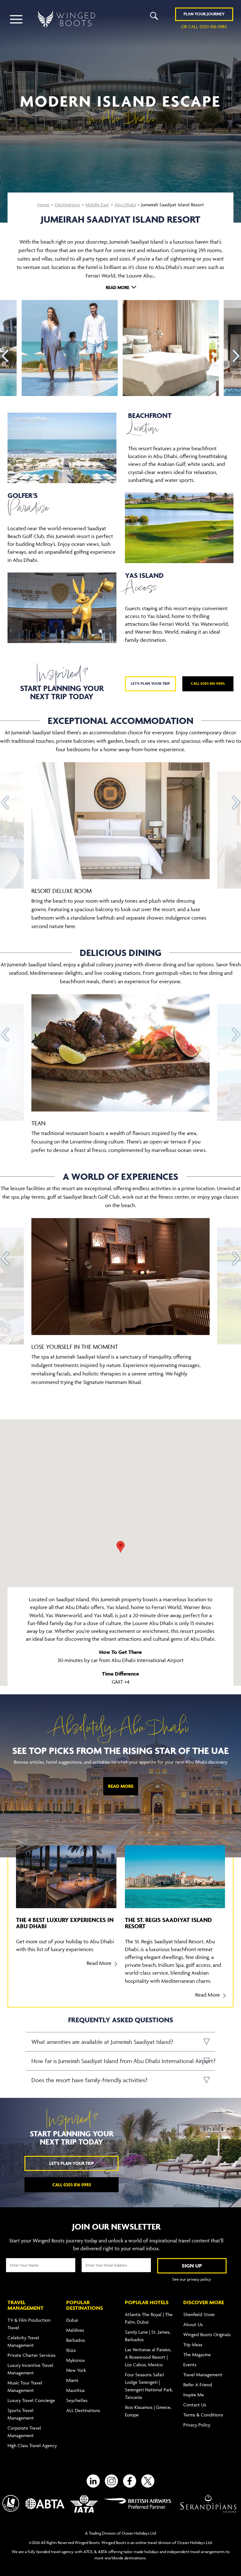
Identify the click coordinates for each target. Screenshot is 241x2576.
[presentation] (5, 356)
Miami (72, 2380)
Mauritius (75, 2390)
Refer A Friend (198, 2385)
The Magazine (197, 2354)
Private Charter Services (32, 2355)
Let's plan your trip (150, 683)
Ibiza (71, 2350)
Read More (121, 1786)
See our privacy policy (192, 2279)
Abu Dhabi (125, 205)
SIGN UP (192, 2266)
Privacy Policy (197, 2425)
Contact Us (195, 2405)
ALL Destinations (83, 2410)
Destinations (67, 205)
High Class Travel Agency (32, 2445)
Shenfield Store (199, 2314)
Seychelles (77, 2400)
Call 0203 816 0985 (208, 683)
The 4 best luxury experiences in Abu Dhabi (65, 1923)
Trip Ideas (193, 2344)
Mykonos (75, 2360)
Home (43, 205)
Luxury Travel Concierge (31, 2400)
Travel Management (203, 2375)
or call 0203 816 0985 (204, 26)
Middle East (97, 205)
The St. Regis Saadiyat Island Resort (168, 1923)
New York (76, 2370)
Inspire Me (194, 2395)
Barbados (76, 2340)
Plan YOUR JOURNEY (204, 14)
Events (190, 2365)
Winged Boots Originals (207, 2334)
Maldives (75, 2330)
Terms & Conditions (203, 2415)
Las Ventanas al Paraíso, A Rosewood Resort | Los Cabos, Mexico (148, 2357)
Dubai (72, 2320)
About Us (193, 2324)
